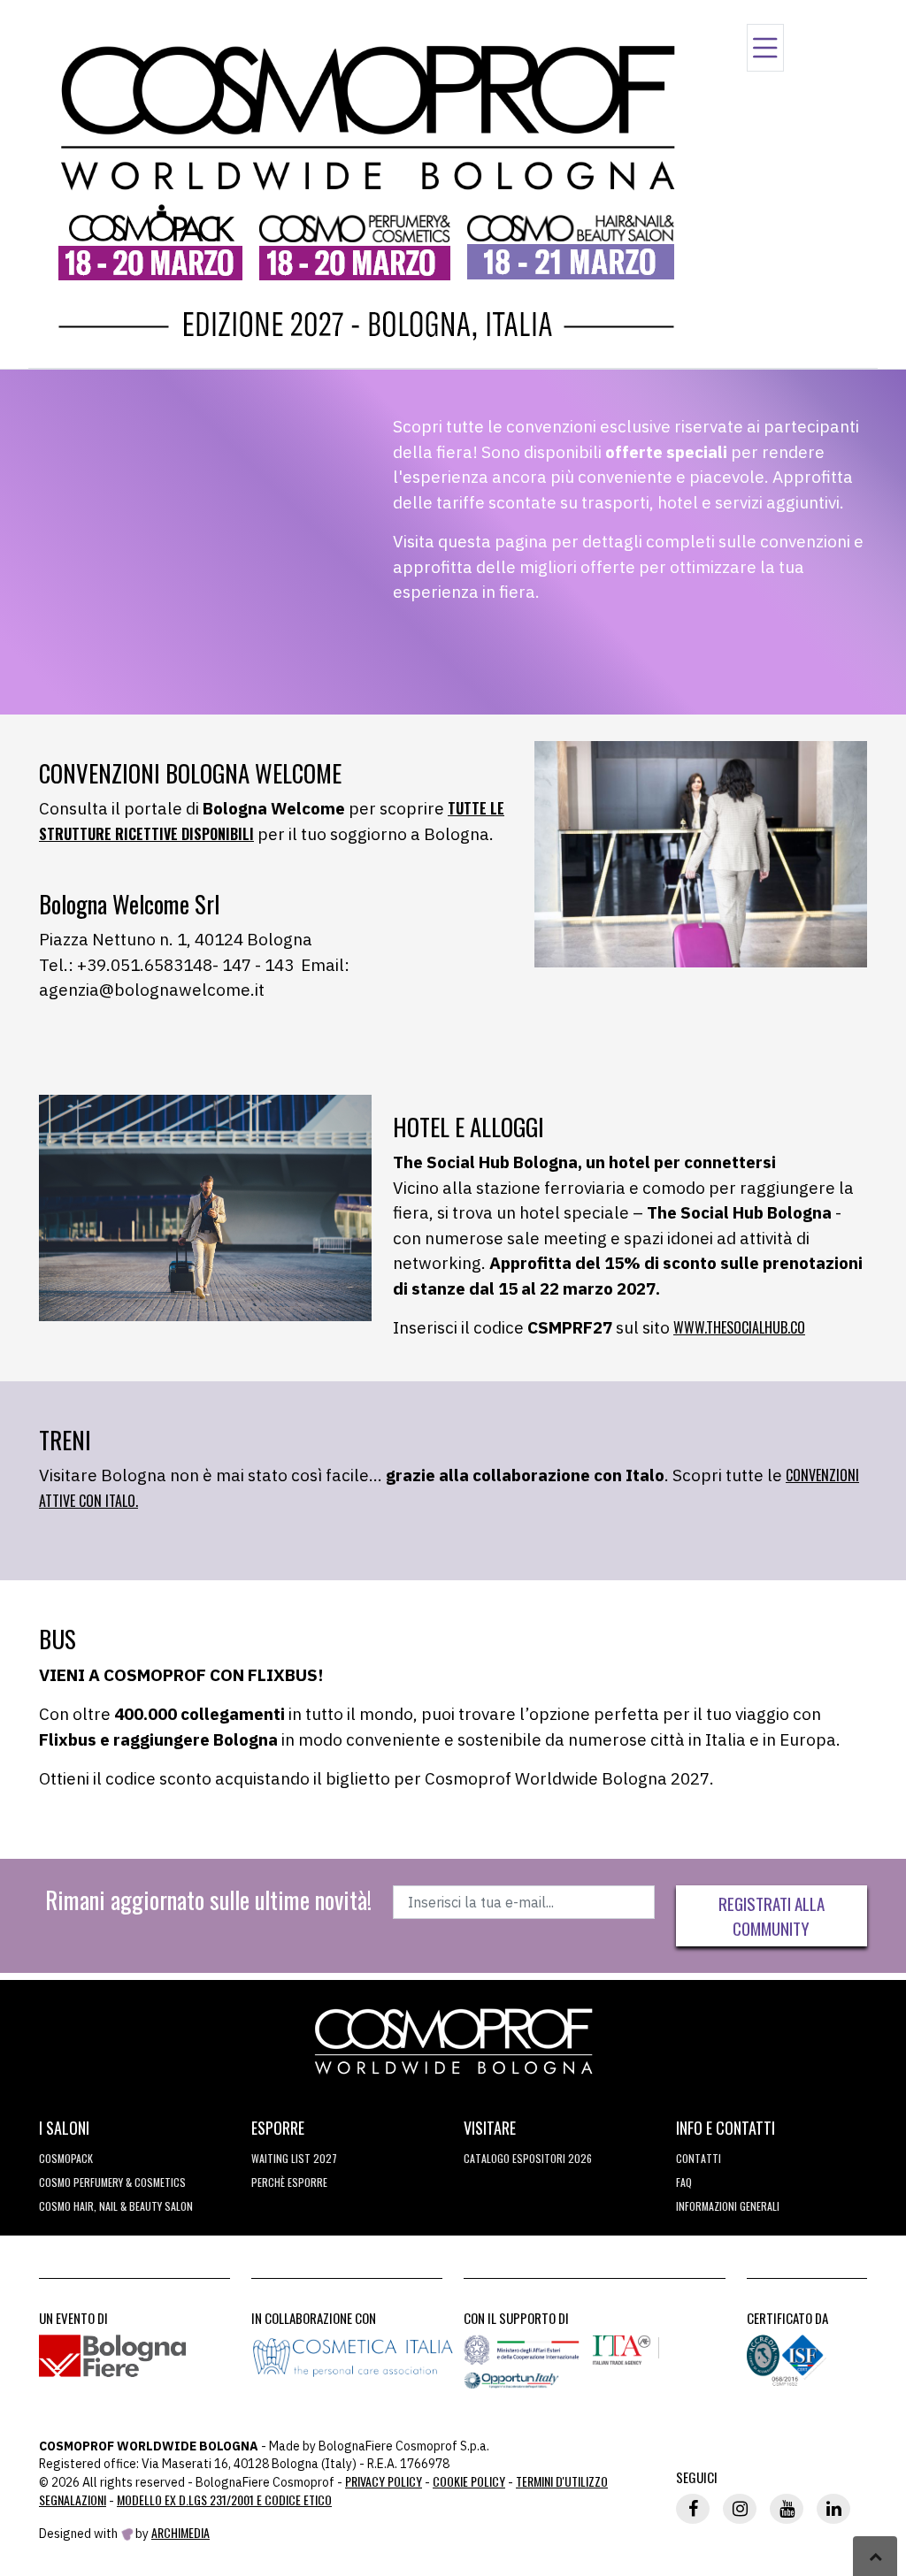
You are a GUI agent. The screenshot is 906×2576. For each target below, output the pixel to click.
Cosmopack (66, 2158)
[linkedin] (833, 2509)
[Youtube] (787, 2509)
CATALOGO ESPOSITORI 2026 (528, 2158)
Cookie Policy (469, 2481)
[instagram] (740, 2509)
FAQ (684, 2182)
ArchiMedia (180, 2532)
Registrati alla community (772, 1916)
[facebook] (693, 2509)
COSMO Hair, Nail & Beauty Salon (116, 2206)
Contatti (699, 2158)
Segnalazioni (73, 2500)
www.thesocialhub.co (739, 1327)
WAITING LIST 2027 (294, 2158)
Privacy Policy (384, 2481)
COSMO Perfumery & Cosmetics (112, 2182)
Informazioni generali (728, 2206)
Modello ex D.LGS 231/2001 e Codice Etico (224, 2500)
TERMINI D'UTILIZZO (562, 2481)
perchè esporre (289, 2182)
